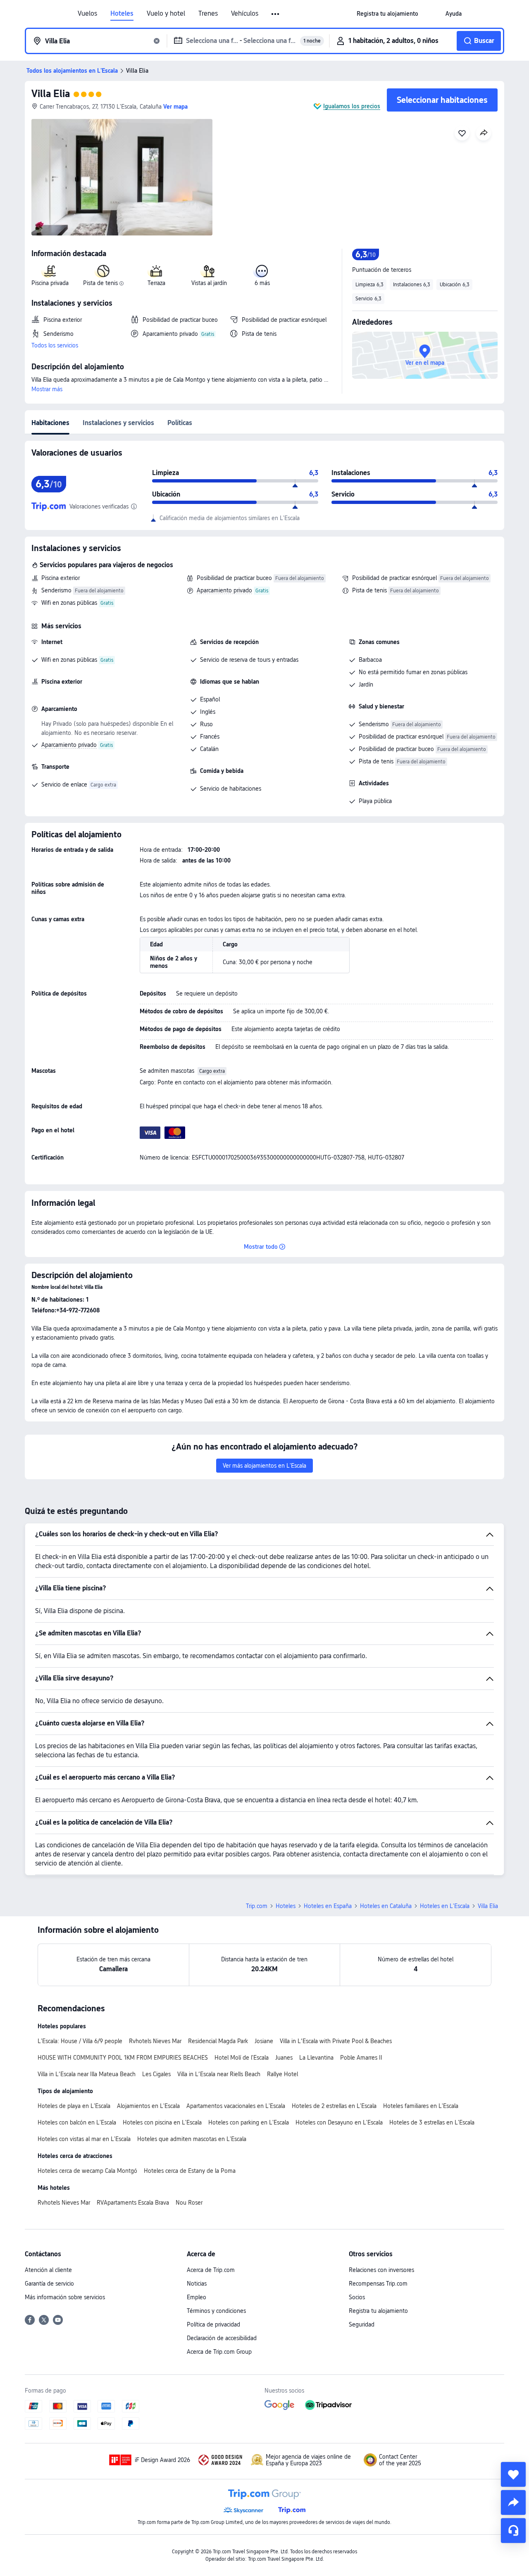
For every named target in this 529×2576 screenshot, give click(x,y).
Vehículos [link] (245, 14)
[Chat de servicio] (513, 2531)
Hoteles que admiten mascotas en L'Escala (192, 2139)
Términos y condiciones (216, 2311)
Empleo (197, 2297)
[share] (513, 2502)
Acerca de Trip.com (211, 2270)
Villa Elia (51, 94)
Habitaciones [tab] (50, 423)
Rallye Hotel (282, 2074)
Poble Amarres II (361, 2058)
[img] (122, 177)
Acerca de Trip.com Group (219, 2352)
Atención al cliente (48, 2270)
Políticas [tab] (180, 423)
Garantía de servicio (49, 2284)
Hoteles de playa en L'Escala (74, 2106)
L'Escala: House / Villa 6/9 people (80, 2041)
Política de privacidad (213, 2324)
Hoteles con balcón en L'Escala (77, 2122)
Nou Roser (189, 2203)
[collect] (513, 2474)
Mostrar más (47, 389)
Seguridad (362, 2324)
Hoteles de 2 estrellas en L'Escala (334, 2106)
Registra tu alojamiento (378, 2311)
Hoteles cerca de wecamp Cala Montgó (87, 2171)
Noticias (197, 2284)
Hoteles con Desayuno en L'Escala (339, 2122)
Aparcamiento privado (224, 590)
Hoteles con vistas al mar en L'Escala (84, 2139)
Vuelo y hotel (166, 14)
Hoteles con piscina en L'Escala (162, 2122)
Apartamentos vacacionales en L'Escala (236, 2106)
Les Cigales (156, 2074)
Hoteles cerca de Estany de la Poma (190, 2171)
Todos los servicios (55, 345)
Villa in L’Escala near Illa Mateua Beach (87, 2074)
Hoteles (122, 14)
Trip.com (257, 1906)
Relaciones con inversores (381, 2270)
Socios (357, 2297)
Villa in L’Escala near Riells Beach (219, 2074)
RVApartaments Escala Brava (133, 2203)
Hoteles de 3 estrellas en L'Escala (432, 2122)
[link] (387, 14)
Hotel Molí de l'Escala (242, 2058)
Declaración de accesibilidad (222, 2338)
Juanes (284, 2058)
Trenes (208, 14)
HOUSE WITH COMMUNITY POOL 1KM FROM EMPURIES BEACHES (123, 2058)
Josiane (264, 2041)
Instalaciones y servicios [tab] (118, 423)
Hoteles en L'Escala (445, 1906)
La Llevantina (316, 2058)
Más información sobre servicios (65, 2297)
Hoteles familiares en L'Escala (421, 2106)
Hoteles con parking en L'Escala (249, 2122)
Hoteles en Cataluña (386, 1906)
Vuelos (87, 14)
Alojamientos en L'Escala (148, 2106)
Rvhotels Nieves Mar (155, 2041)
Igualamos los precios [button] (352, 106)
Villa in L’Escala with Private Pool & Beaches (336, 2041)
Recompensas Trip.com (378, 2284)
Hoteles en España (328, 1906)
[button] (276, 14)
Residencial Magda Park (218, 2041)
